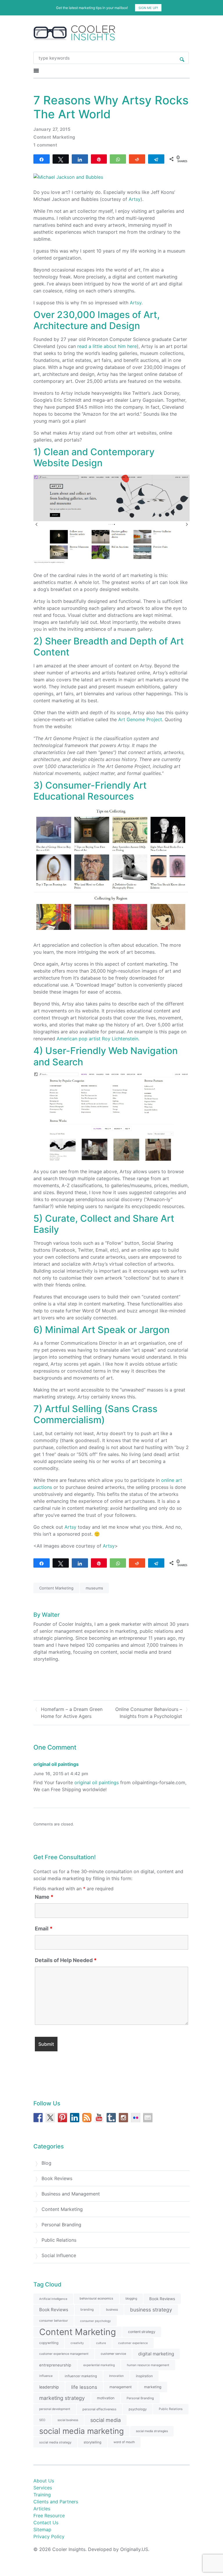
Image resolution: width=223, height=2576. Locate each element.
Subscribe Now (111, 1312)
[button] (111, 1262)
